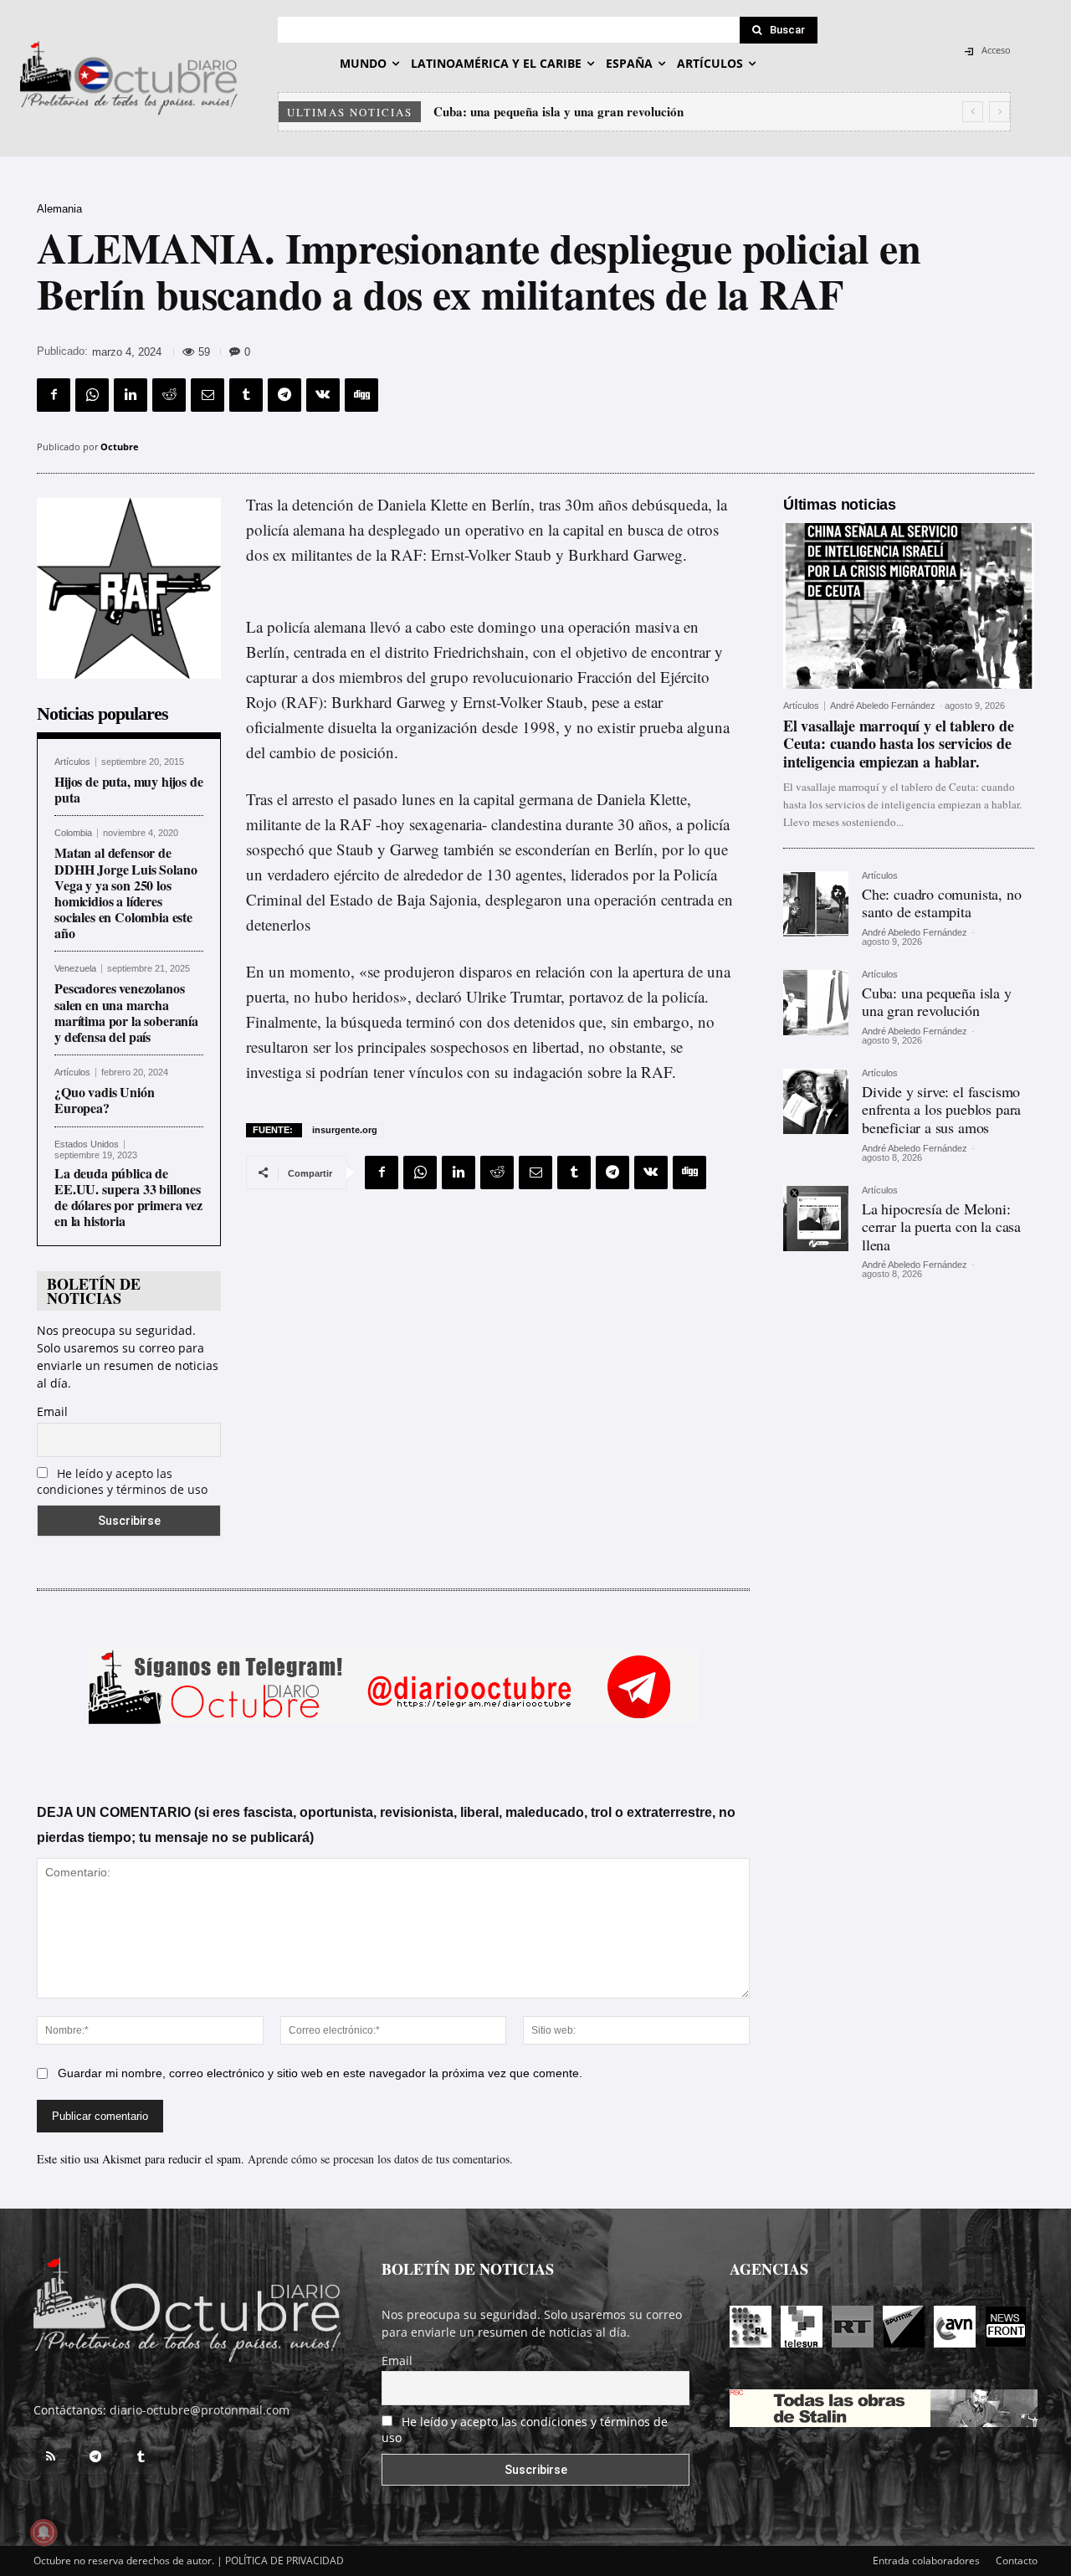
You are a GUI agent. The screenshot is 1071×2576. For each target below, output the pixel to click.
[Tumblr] (246, 395)
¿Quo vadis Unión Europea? (104, 1100)
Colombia (73, 833)
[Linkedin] (131, 395)
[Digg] (361, 395)
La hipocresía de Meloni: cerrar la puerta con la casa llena (941, 1226)
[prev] (973, 112)
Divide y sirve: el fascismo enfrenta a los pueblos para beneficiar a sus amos (642, 111)
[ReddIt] (169, 395)
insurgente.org (345, 1130)
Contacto (1017, 2561)
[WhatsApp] (92, 395)
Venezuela (75, 969)
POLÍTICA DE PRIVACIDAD (284, 2561)
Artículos (72, 762)
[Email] (208, 395)
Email (52, 1411)
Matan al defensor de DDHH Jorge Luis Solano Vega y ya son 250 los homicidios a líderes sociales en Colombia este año (126, 893)
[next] (999, 112)
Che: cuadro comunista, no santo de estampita (942, 903)
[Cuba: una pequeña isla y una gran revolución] (816, 1003)
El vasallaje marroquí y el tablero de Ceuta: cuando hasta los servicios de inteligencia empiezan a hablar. (898, 744)
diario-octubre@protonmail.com (200, 2410)
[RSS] (50, 2457)
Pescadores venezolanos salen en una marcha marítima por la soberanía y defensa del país (126, 1012)
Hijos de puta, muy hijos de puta (129, 789)
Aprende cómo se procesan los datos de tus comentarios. (380, 2159)
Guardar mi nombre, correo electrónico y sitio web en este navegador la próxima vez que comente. (320, 2073)
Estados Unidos (87, 1144)
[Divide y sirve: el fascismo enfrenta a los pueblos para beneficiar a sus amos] (816, 1101)
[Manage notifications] (44, 2532)
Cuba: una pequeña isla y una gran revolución (937, 1002)
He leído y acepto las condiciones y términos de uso (122, 1481)
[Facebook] (54, 395)
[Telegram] (284, 395)
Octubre (120, 446)
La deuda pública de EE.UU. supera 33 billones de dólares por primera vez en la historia (128, 1197)
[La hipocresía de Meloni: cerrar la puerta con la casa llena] (816, 1219)
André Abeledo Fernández (883, 706)
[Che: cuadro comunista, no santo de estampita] (816, 904)
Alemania (59, 209)
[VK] (323, 395)
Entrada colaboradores (926, 2561)
